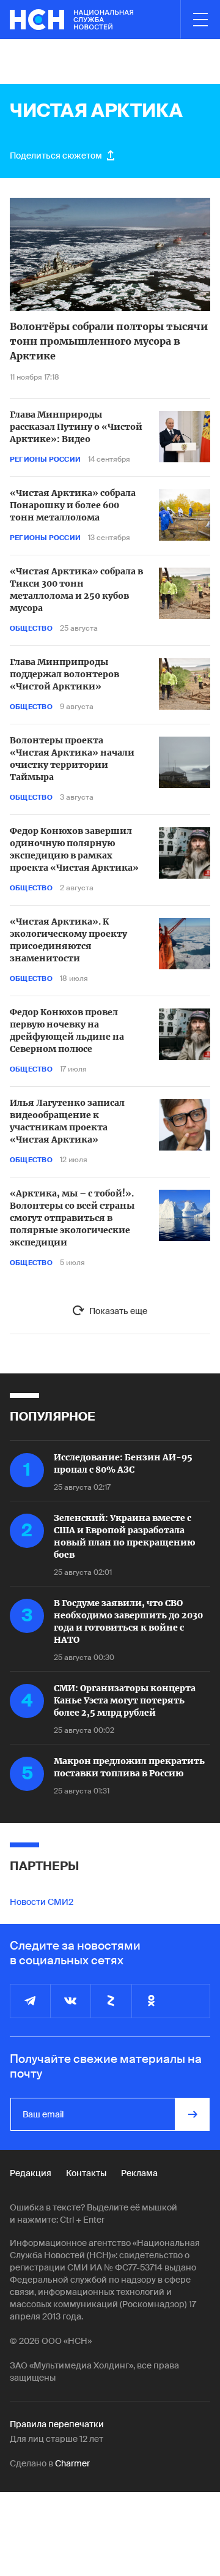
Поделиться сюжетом (56, 156)
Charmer (72, 2463)
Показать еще (118, 1311)
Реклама (139, 2173)
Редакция (31, 2173)
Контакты (86, 2173)
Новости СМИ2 (42, 1902)
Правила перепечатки (57, 2424)
